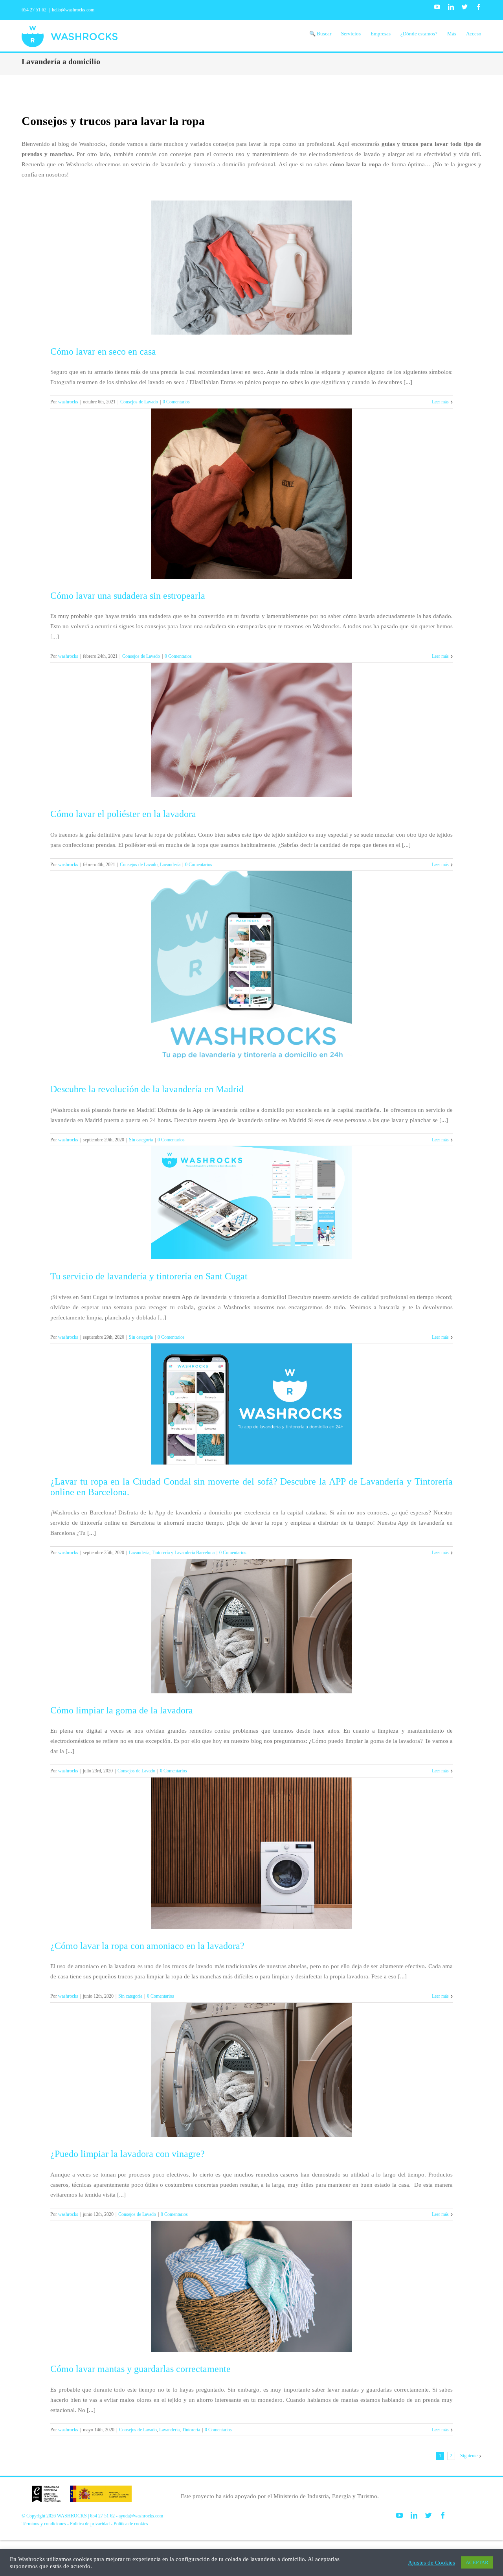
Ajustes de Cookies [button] (431, 2563)
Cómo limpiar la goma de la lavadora (122, 1710)
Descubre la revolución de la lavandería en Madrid (147, 1089)
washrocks (68, 402)
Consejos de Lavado (139, 402)
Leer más (440, 402)
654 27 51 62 (34, 10)
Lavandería (170, 865)
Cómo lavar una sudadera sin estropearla (128, 596)
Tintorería (191, 2430)
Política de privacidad (90, 2524)
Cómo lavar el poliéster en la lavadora (123, 814)
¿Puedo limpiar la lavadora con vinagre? (128, 2154)
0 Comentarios (176, 402)
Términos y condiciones (44, 2524)
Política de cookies (131, 2524)
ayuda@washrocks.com (141, 2516)
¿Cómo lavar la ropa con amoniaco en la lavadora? (147, 1946)
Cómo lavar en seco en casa (103, 351)
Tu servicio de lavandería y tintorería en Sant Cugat (149, 1276)
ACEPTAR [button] (477, 2562)
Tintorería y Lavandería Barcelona (183, 1553)
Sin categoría (141, 1140)
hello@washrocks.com (73, 10)
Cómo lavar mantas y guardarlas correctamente (140, 2369)
